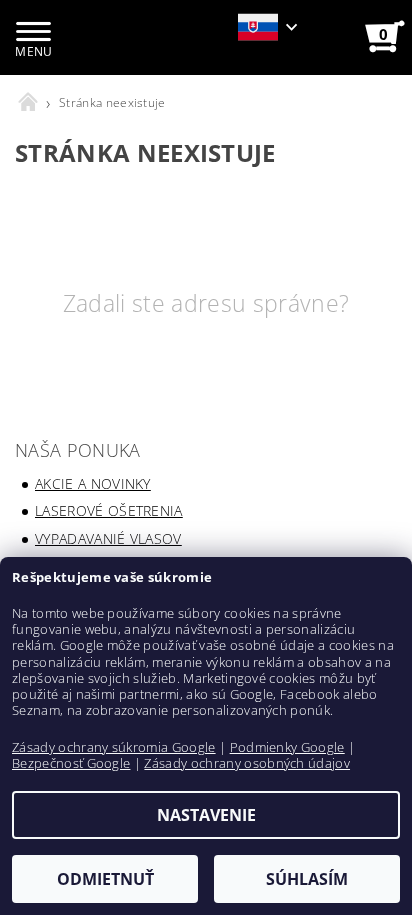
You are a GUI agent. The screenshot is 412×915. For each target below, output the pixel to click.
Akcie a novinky (93, 483)
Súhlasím (307, 879)
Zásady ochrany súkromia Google (114, 747)
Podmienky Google (287, 747)
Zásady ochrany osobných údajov (247, 763)
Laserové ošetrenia (109, 510)
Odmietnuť (105, 879)
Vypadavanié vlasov (108, 538)
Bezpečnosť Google (71, 763)
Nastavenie (206, 815)
